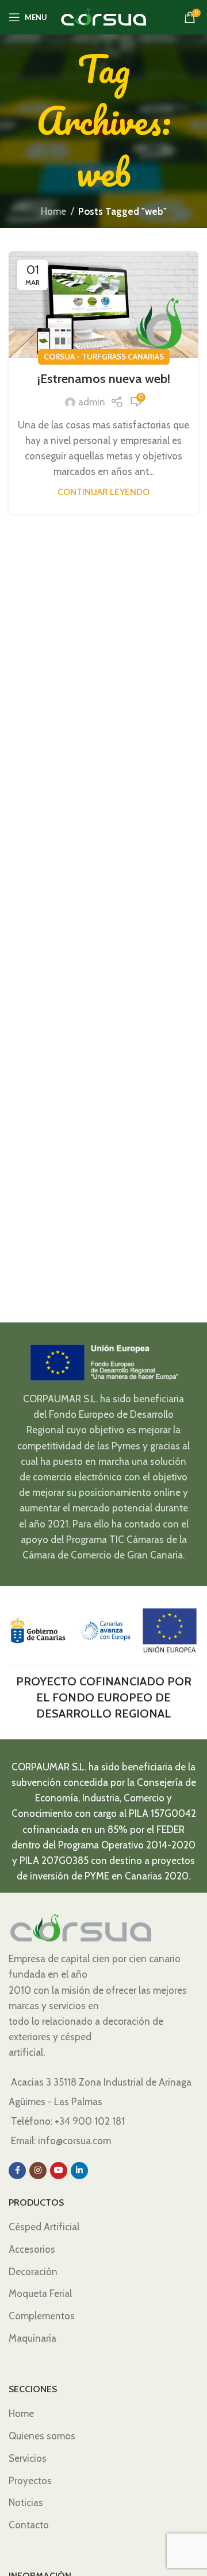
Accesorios (32, 2249)
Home (53, 211)
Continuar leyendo (103, 492)
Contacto (29, 2525)
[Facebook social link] (17, 2171)
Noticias (26, 2502)
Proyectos (30, 2481)
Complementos (42, 2316)
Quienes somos (42, 2436)
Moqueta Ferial (40, 2293)
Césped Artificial (44, 2227)
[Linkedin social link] (79, 2171)
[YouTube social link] (59, 2171)
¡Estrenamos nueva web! (104, 379)
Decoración (33, 2272)
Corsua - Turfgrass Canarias (104, 357)
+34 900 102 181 (90, 2121)
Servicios (28, 2458)
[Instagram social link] (38, 2171)
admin (92, 402)
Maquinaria (32, 2338)
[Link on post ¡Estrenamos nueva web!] (103, 304)
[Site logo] (103, 16)
